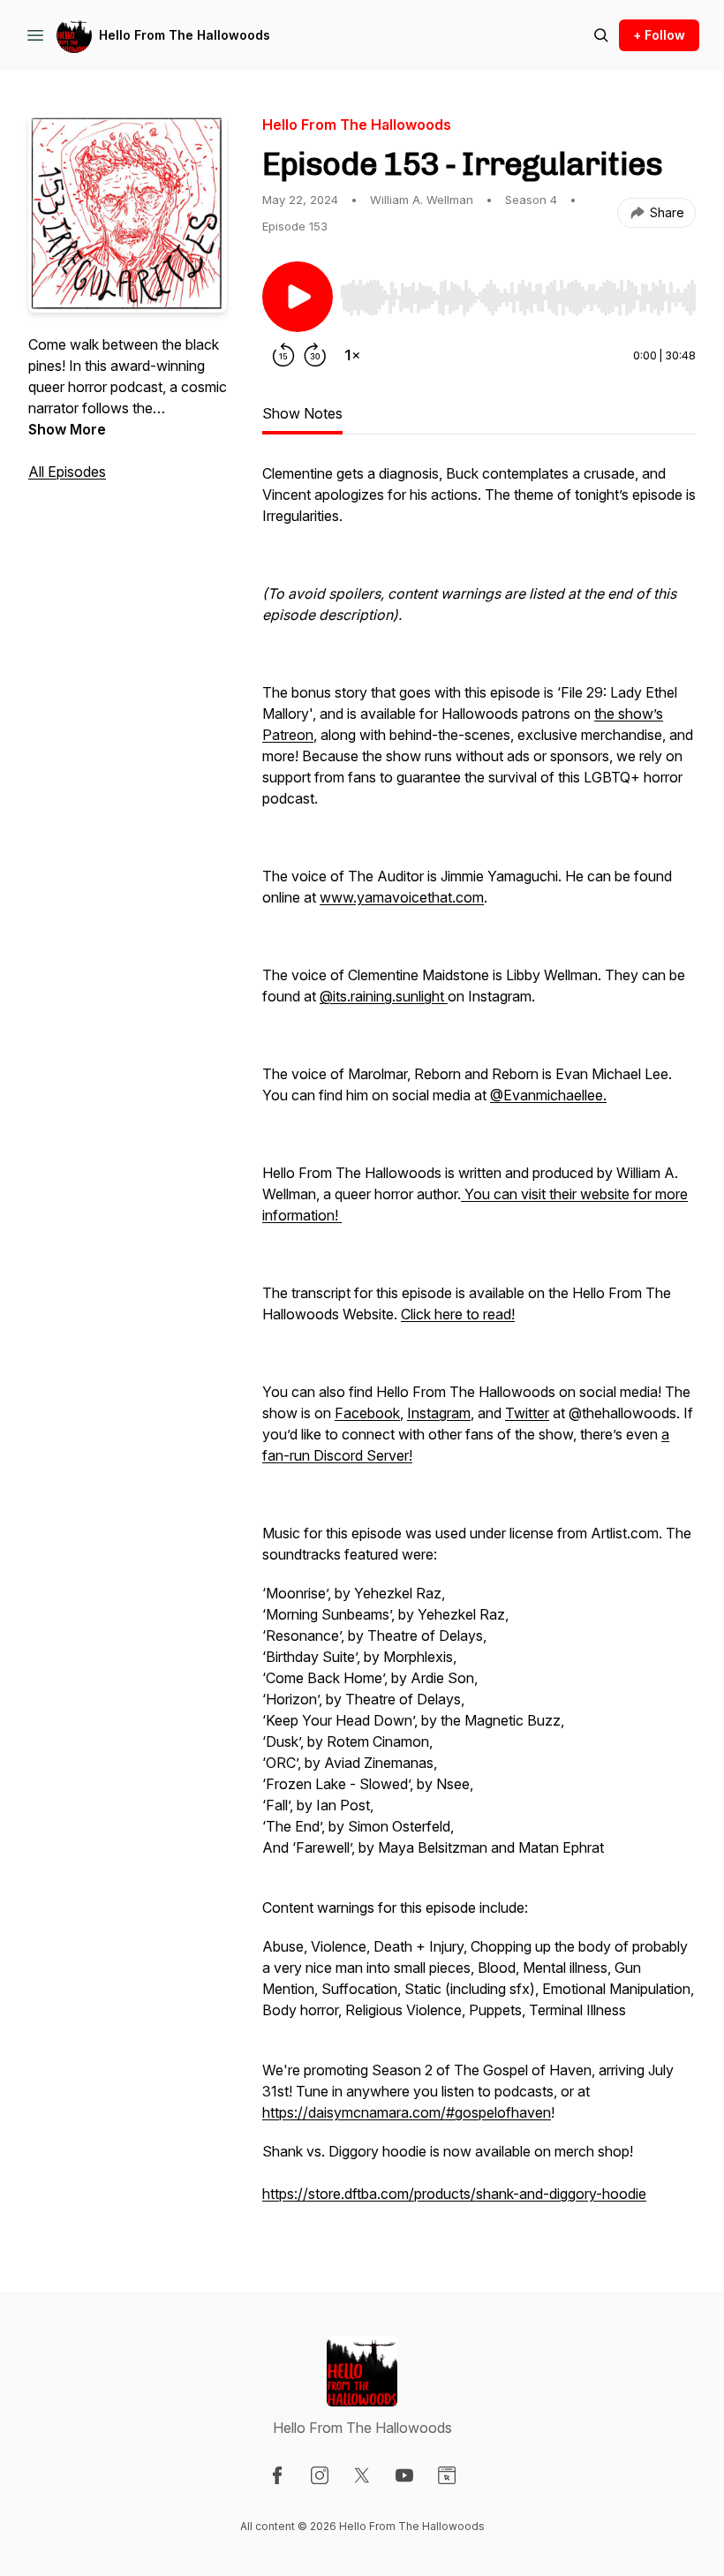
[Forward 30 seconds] (315, 355)
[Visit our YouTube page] (404, 2475)
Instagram (439, 1413)
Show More (67, 429)
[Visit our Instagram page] (320, 2475)
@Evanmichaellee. (548, 1095)
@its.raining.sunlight (384, 996)
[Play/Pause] (298, 297)
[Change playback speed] (352, 355)
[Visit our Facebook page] (277, 2475)
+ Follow (659, 35)
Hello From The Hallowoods (185, 35)
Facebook (367, 1413)
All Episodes (67, 472)
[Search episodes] (601, 35)
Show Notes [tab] (302, 413)
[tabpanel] (479, 1342)
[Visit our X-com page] (362, 2475)
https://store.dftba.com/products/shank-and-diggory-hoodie (454, 2194)
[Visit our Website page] (447, 2475)
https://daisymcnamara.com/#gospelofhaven (407, 2112)
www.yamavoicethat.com (402, 897)
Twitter (527, 1413)
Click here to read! (458, 1314)
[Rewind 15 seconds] (283, 355)
